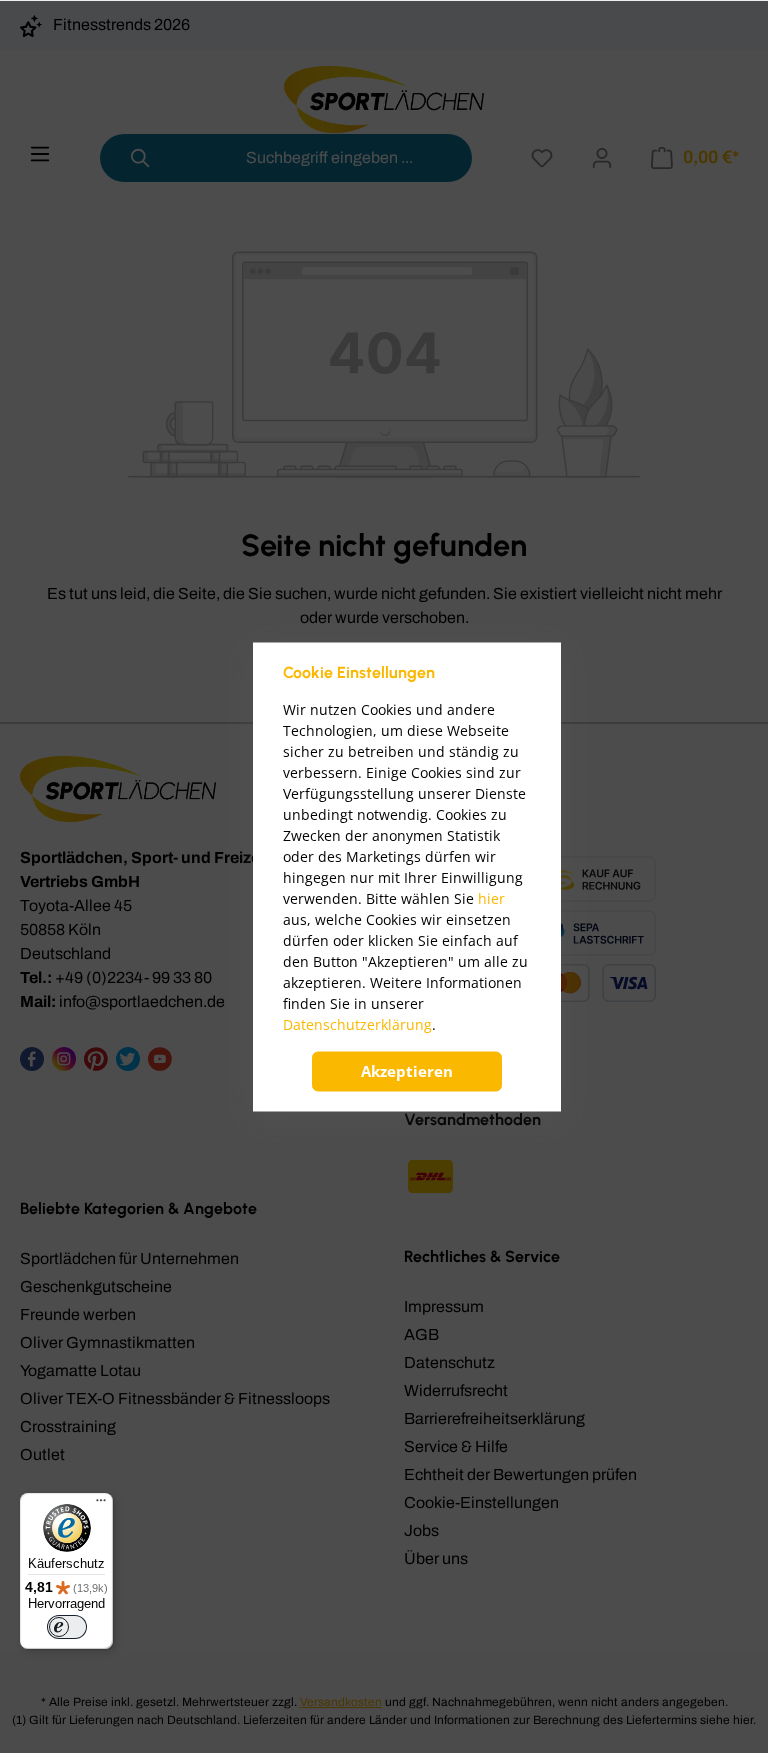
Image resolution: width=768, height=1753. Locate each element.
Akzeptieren (407, 1071)
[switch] (67, 1627)
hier (491, 898)
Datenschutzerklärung (357, 1024)
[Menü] (101, 1505)
